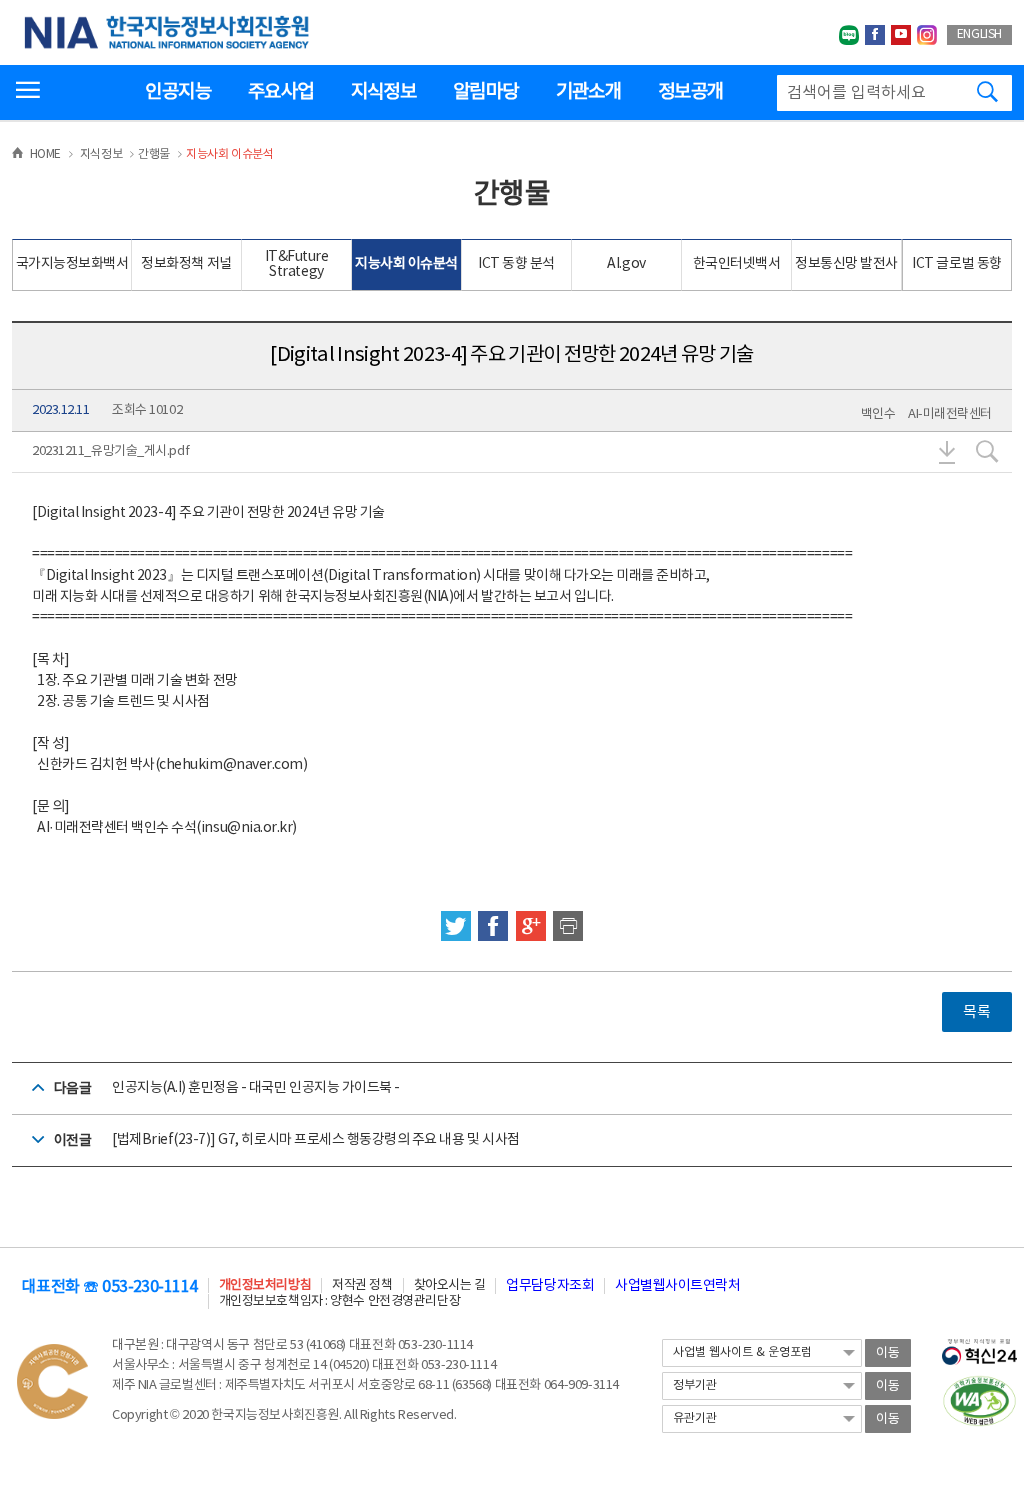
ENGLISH (979, 34)
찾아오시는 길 (450, 1285)
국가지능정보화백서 (72, 264)
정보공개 (690, 92)
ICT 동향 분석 (516, 264)
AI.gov (626, 264)
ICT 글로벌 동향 (956, 264)
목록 (977, 1012)
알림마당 (485, 92)
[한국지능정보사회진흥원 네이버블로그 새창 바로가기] (849, 35)
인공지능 (177, 92)
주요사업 (280, 92)
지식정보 (383, 92)
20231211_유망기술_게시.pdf (110, 451)
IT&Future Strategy (297, 264)
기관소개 (588, 92)
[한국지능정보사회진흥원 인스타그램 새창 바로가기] (927, 35)
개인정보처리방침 (265, 1285)
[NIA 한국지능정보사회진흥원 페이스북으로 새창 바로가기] (875, 35)
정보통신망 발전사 (846, 264)
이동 (888, 1353)
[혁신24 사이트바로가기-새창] (979, 1346)
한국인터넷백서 (737, 264)
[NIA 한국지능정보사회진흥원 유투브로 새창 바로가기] (901, 35)
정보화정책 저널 (186, 264)
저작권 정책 (362, 1285)
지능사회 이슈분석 (406, 264)
